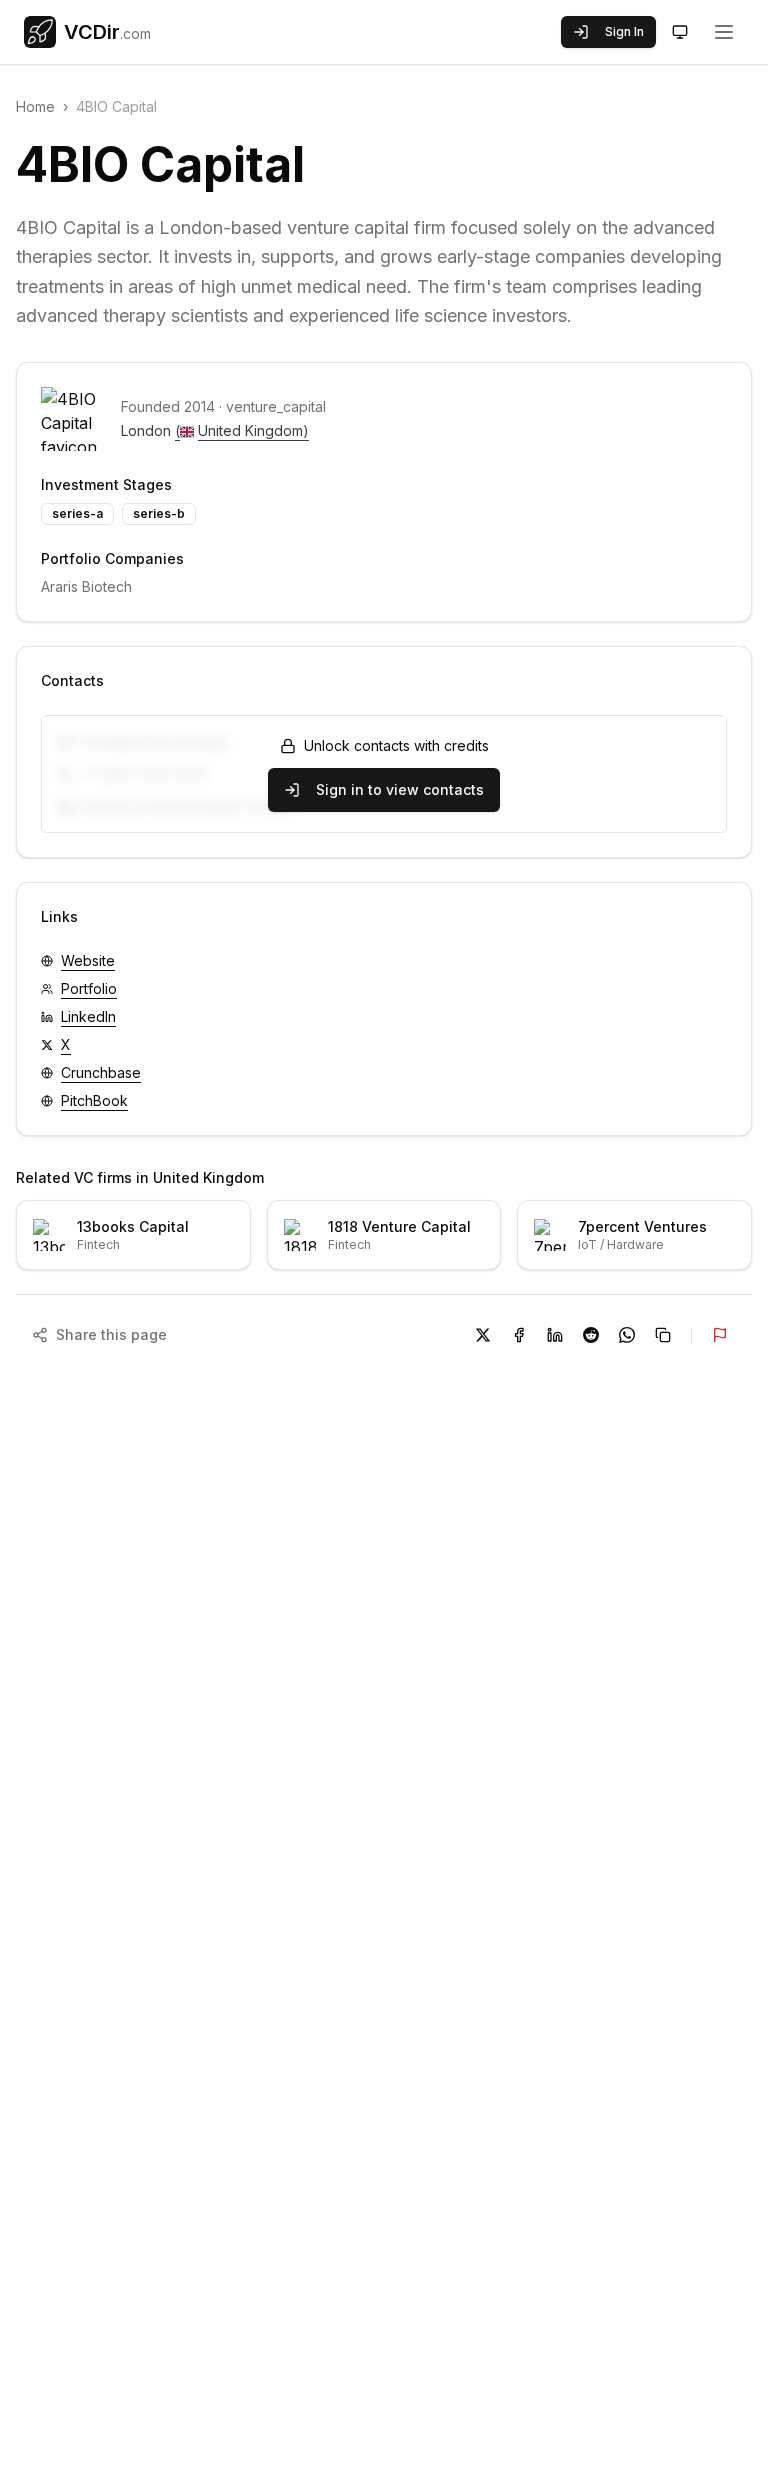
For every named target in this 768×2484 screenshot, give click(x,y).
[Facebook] (519, 1335)
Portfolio (89, 988)
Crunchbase (101, 1072)
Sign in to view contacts (400, 789)
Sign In (624, 31)
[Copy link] (663, 1335)
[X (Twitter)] (483, 1335)
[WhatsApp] (627, 1335)
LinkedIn (88, 1016)
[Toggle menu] (724, 32)
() (242, 430)
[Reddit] (591, 1335)
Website (88, 960)
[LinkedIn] (555, 1335)
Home (35, 106)
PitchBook (94, 1100)
